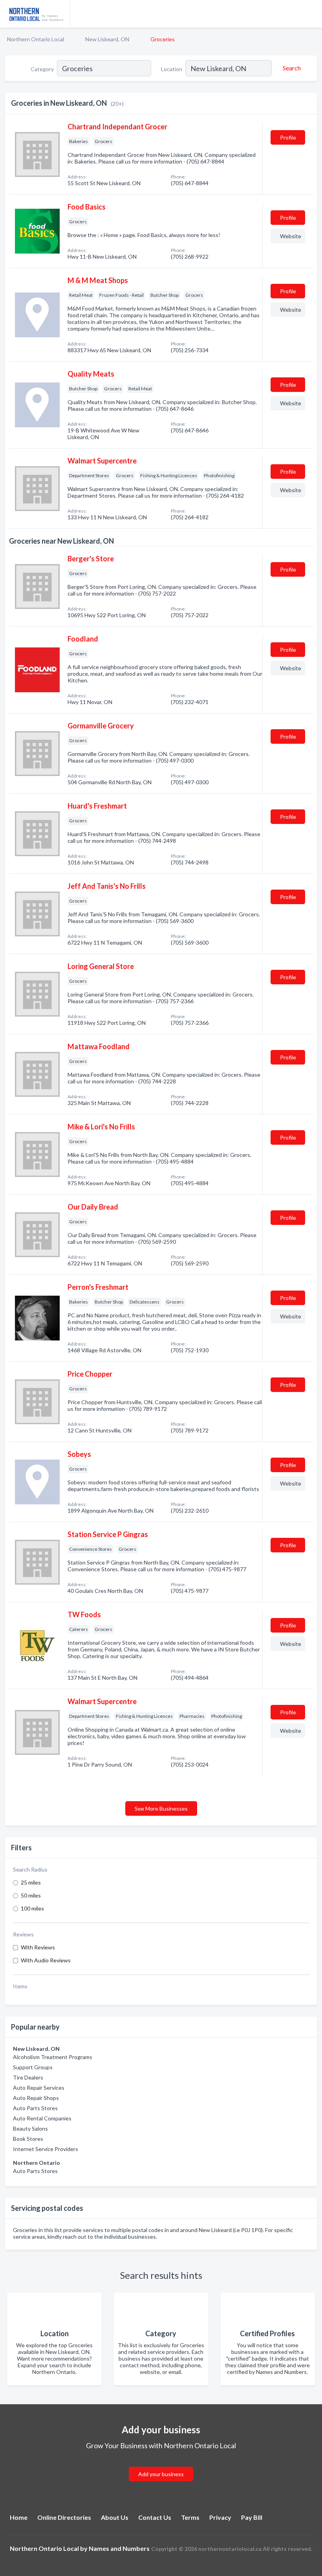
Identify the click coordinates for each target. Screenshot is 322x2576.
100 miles (32, 1908)
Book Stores (28, 2139)
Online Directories (64, 2517)
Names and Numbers (119, 2548)
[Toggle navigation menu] (311, 14)
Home (19, 2517)
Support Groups (33, 2067)
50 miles (31, 1895)
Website (291, 236)
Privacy (220, 2517)
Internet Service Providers (46, 2149)
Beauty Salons (30, 2128)
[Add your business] (161, 2465)
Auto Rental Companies (42, 2118)
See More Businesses (161, 1808)
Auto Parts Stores (35, 2108)
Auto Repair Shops (36, 2098)
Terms (190, 2517)
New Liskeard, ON (107, 39)
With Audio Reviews (46, 1960)
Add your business (161, 2474)
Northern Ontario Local (36, 39)
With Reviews (38, 1947)
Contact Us (155, 2517)
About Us (115, 2517)
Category (42, 69)
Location (172, 69)
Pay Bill (252, 2517)
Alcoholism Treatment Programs (53, 2057)
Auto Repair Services (39, 2088)
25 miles (31, 1882)
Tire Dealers (28, 2077)
